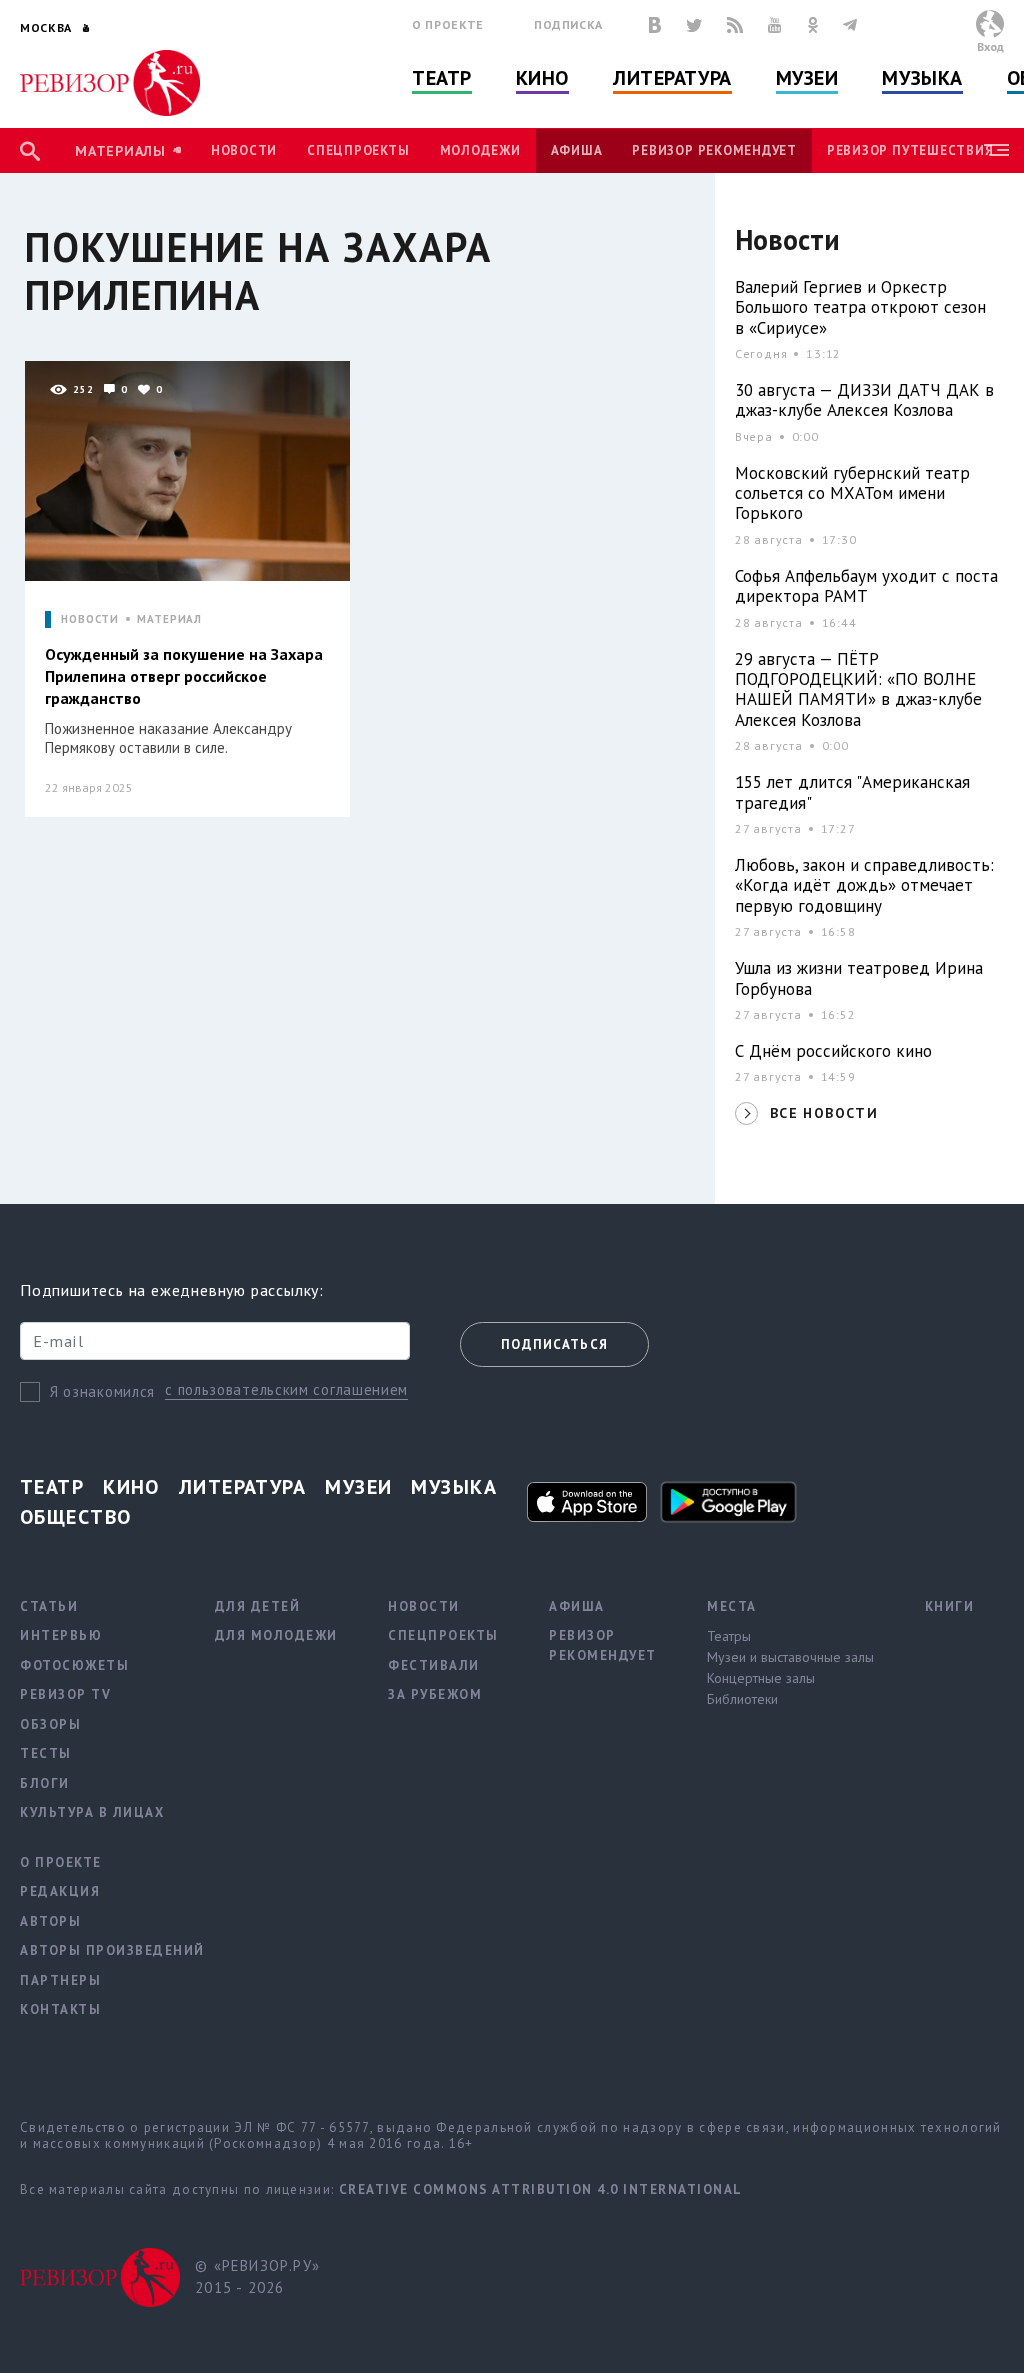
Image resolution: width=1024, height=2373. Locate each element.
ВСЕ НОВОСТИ (824, 1113)
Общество (76, 1517)
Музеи (807, 78)
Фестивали (434, 1665)
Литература (672, 78)
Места (732, 1606)
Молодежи (480, 150)
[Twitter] (694, 25)
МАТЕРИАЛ (169, 619)
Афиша (577, 150)
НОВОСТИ (90, 619)
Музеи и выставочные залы (790, 1657)
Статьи (49, 1606)
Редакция (60, 1891)
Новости (244, 150)
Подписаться (554, 1344)
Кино (542, 78)
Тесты (46, 1753)
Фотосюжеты (74, 1665)
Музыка (922, 78)
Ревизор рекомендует (714, 150)
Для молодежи (276, 1635)
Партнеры (60, 1980)
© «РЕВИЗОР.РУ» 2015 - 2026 (257, 2277)
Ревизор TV (65, 1694)
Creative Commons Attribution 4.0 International (541, 2189)
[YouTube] (775, 25)
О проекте (448, 24)
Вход (990, 46)
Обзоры (50, 1724)
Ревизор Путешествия (910, 150)
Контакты (60, 2009)
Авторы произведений (112, 1950)
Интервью (61, 1635)
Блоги (45, 1783)
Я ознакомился (102, 1391)
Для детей (258, 1606)
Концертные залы (761, 1678)
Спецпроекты (358, 150)
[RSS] (735, 25)
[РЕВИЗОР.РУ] (110, 83)
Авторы (50, 1921)
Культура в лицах (92, 1812)
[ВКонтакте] (655, 25)
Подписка (568, 24)
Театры (729, 1636)
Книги (950, 1606)
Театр (442, 78)
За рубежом (435, 1694)
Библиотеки (742, 1699)
